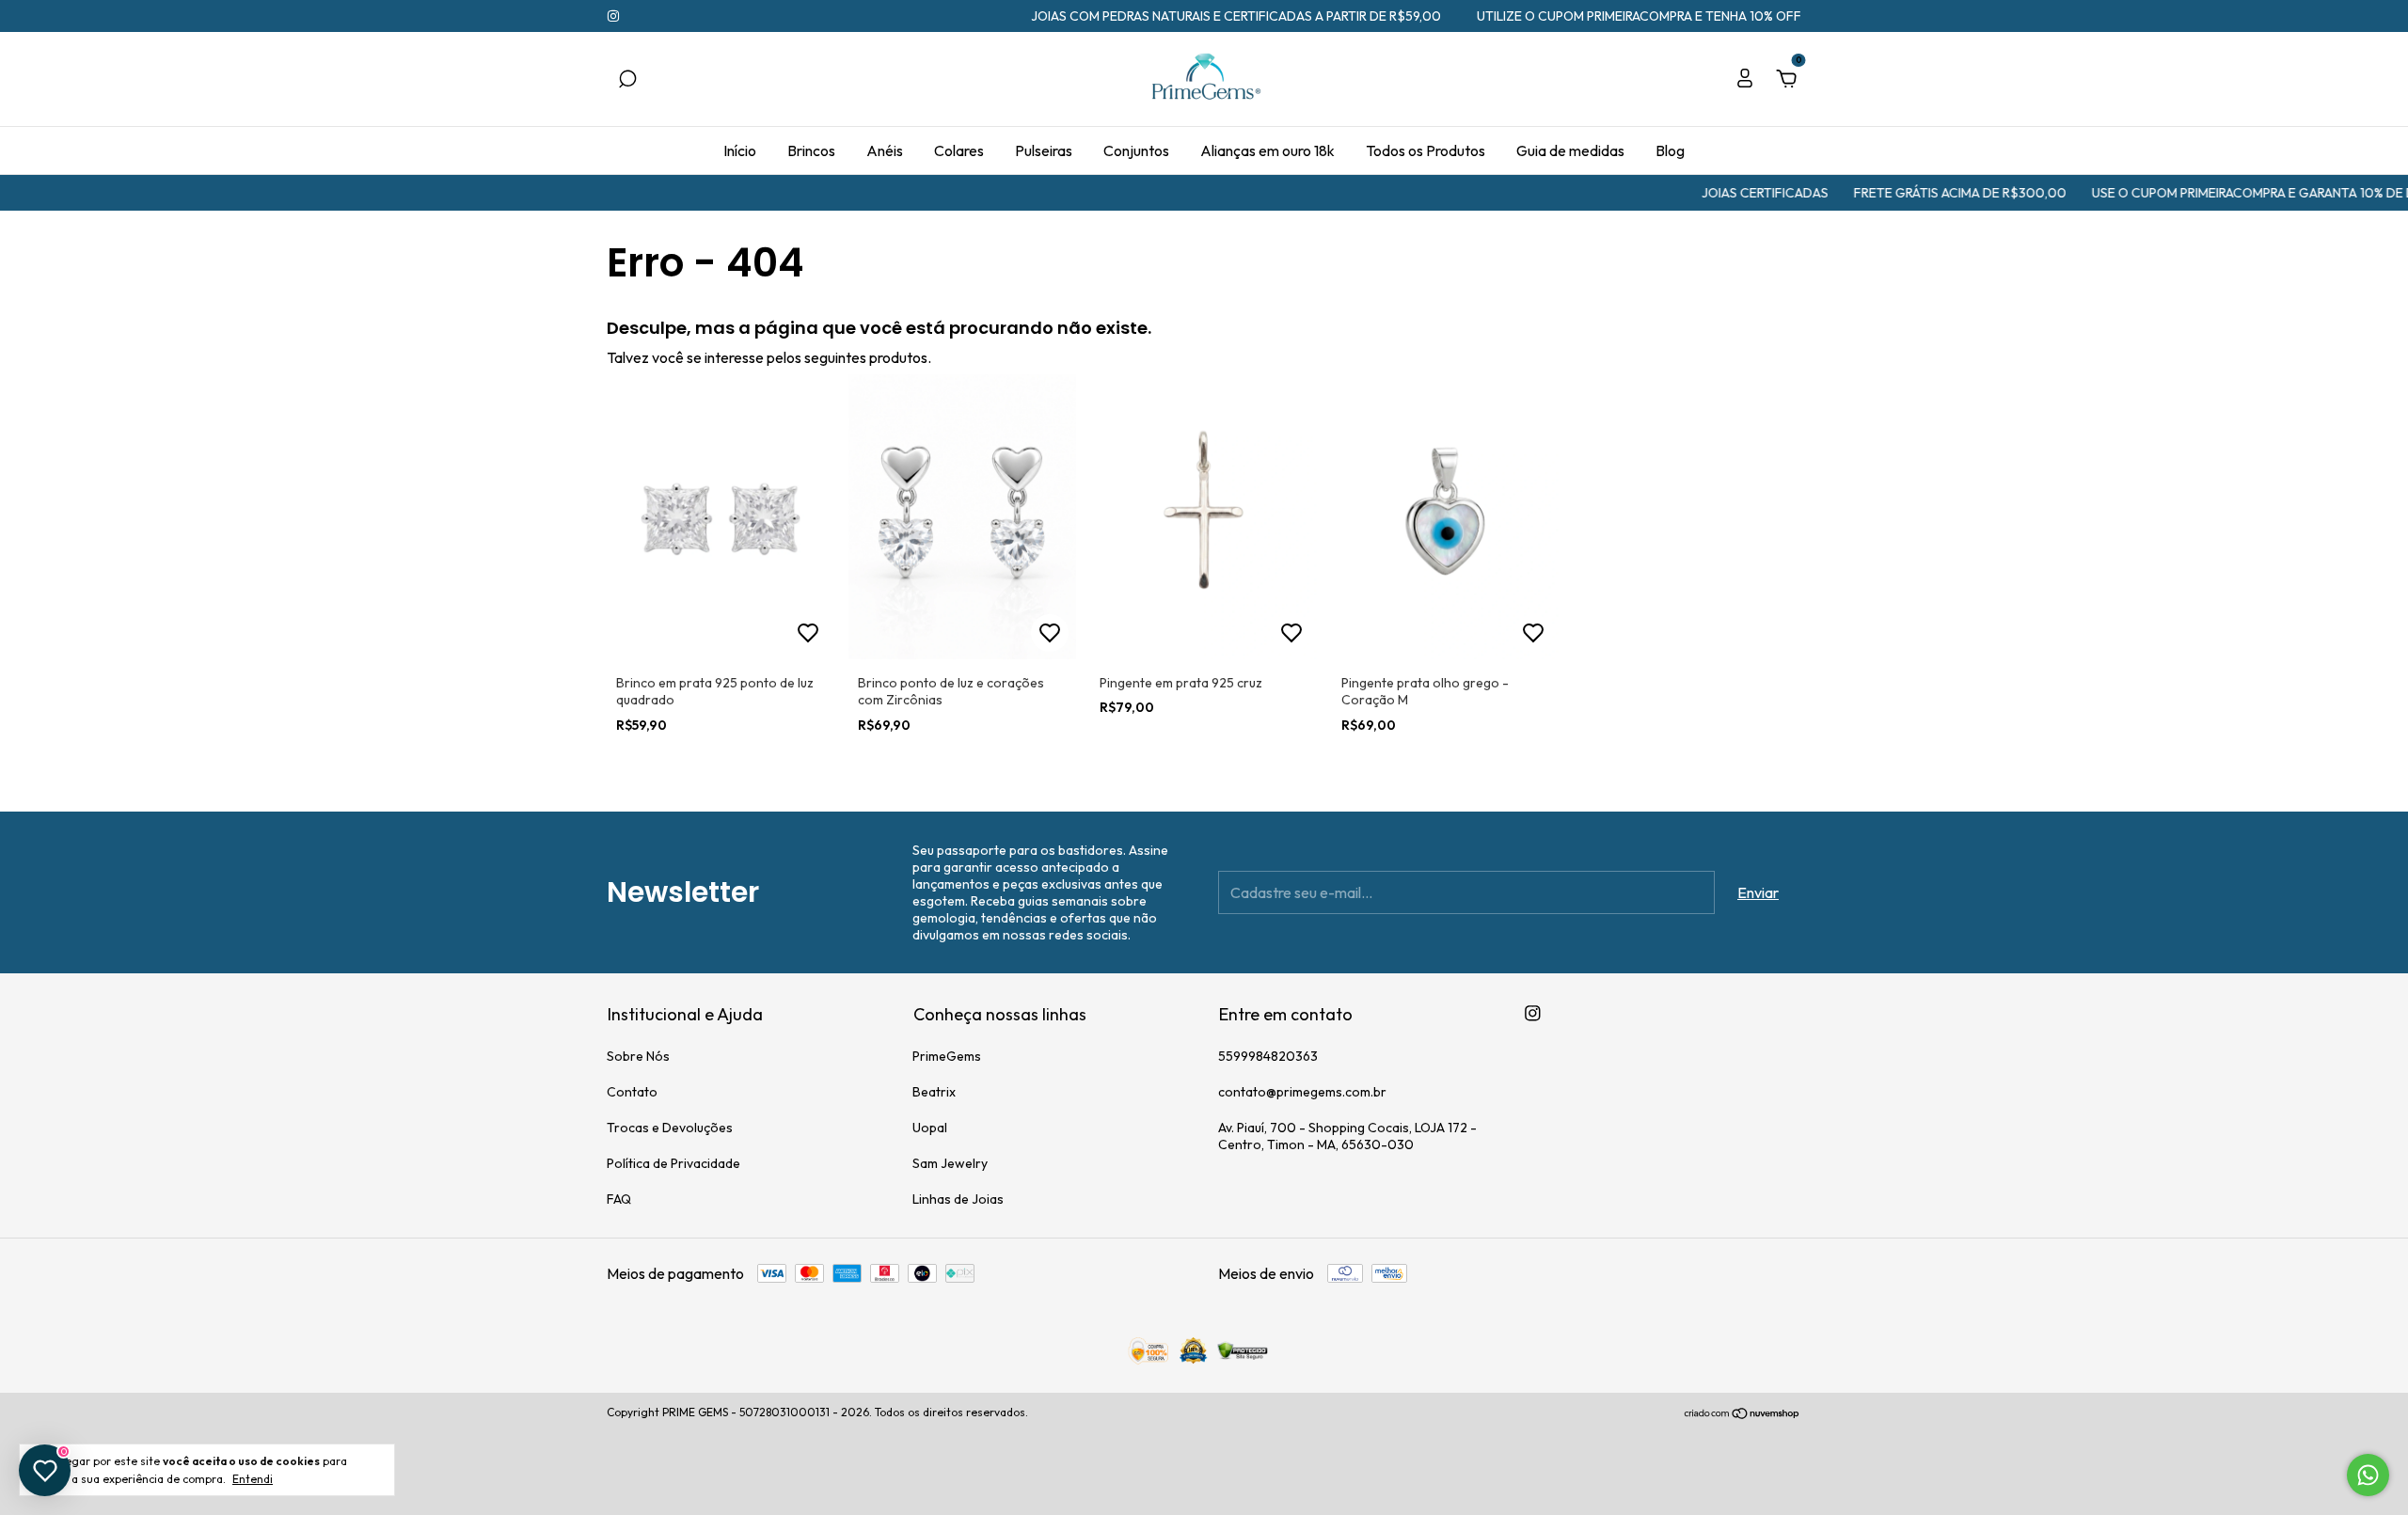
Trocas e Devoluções (670, 1128)
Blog (1670, 150)
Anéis (885, 150)
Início (740, 150)
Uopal (930, 1128)
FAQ (619, 1199)
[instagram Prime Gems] (613, 16)
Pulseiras (1044, 150)
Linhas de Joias (958, 1199)
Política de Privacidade (673, 1163)
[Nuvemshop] (1743, 1414)
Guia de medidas (1570, 150)
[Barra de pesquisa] (627, 80)
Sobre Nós (638, 1056)
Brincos (811, 150)
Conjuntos (1136, 150)
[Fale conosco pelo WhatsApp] (2368, 1475)
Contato (632, 1092)
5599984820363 (1268, 1056)
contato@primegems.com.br (1302, 1092)
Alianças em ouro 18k (1267, 150)
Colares (959, 150)
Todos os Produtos (1426, 150)
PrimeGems (947, 1056)
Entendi (253, 1479)
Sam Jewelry (950, 1163)
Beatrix (934, 1092)
